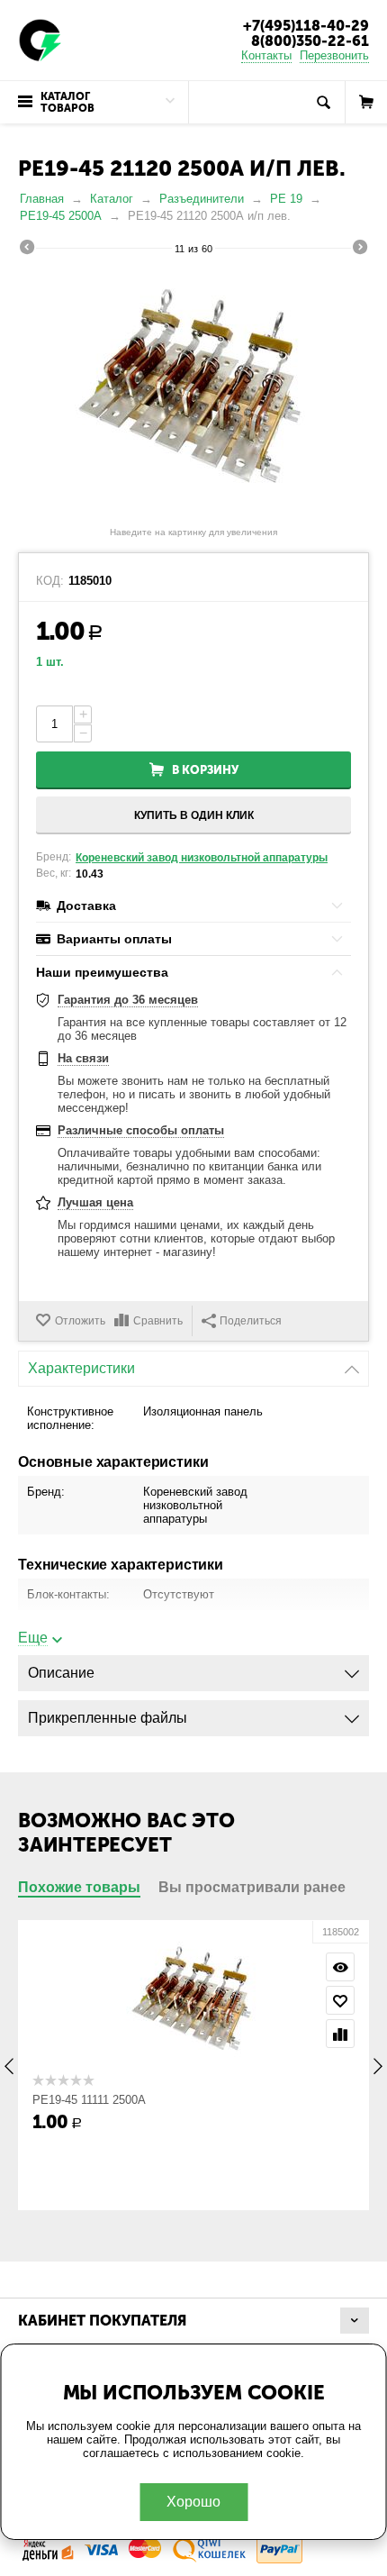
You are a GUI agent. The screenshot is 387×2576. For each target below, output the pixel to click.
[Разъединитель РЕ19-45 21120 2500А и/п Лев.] (193, 393)
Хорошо (193, 2502)
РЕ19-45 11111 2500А (89, 2100)
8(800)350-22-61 (310, 41)
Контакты (266, 55)
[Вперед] (360, 250)
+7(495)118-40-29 (306, 26)
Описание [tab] (61, 1673)
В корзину (205, 770)
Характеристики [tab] (81, 1368)
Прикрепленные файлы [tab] (108, 1718)
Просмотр (340, 1967)
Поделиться (251, 1321)
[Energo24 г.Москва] (40, 39)
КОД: (50, 581)
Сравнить (158, 1321)
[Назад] (27, 250)
